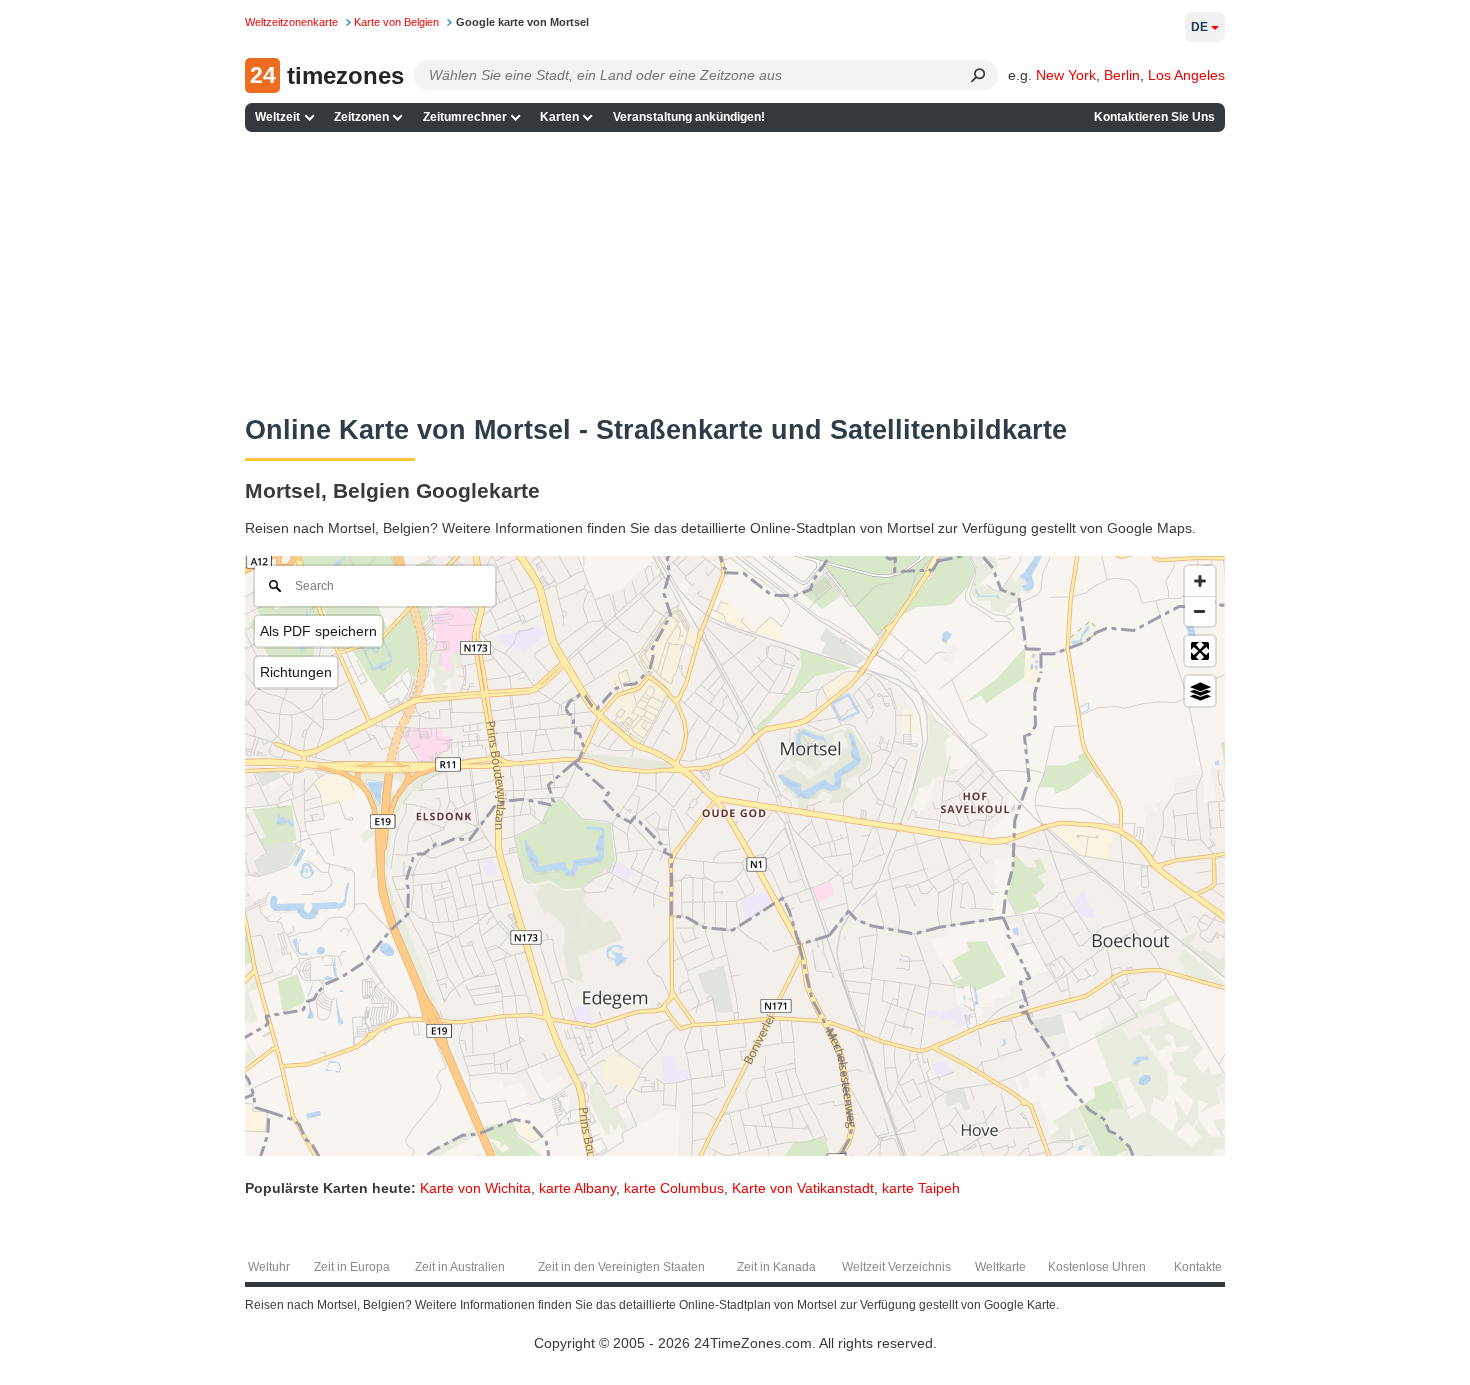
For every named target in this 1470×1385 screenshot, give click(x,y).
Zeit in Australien (460, 1267)
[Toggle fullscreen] (1200, 651)
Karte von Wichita (475, 1188)
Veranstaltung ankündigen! (689, 117)
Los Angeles (1186, 75)
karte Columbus (674, 1188)
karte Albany (577, 1188)
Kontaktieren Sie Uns (1154, 117)
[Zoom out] (1200, 611)
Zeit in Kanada (776, 1267)
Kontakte (1198, 1267)
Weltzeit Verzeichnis (896, 1267)
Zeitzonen (361, 117)
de (1199, 27)
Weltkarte (1000, 1267)
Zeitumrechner (465, 117)
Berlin (1122, 75)
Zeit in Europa (352, 1267)
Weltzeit (277, 117)
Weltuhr (269, 1267)
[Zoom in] (1200, 581)
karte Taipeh (921, 1188)
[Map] (735, 856)
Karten (559, 117)
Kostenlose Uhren (1097, 1267)
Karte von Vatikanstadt (803, 1188)
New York (1066, 75)
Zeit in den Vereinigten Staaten (621, 1267)
